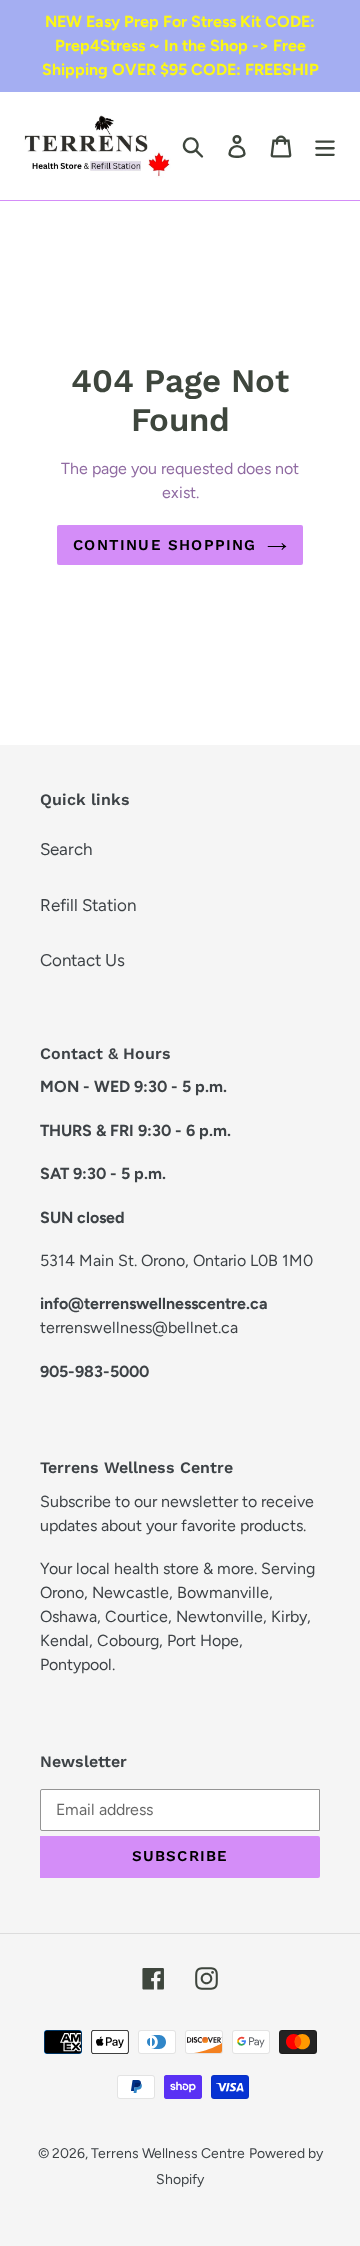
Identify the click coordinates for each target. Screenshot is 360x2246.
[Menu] (325, 146)
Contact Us (82, 960)
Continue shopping (164, 545)
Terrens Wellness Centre (168, 2153)
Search (66, 849)
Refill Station (88, 905)
